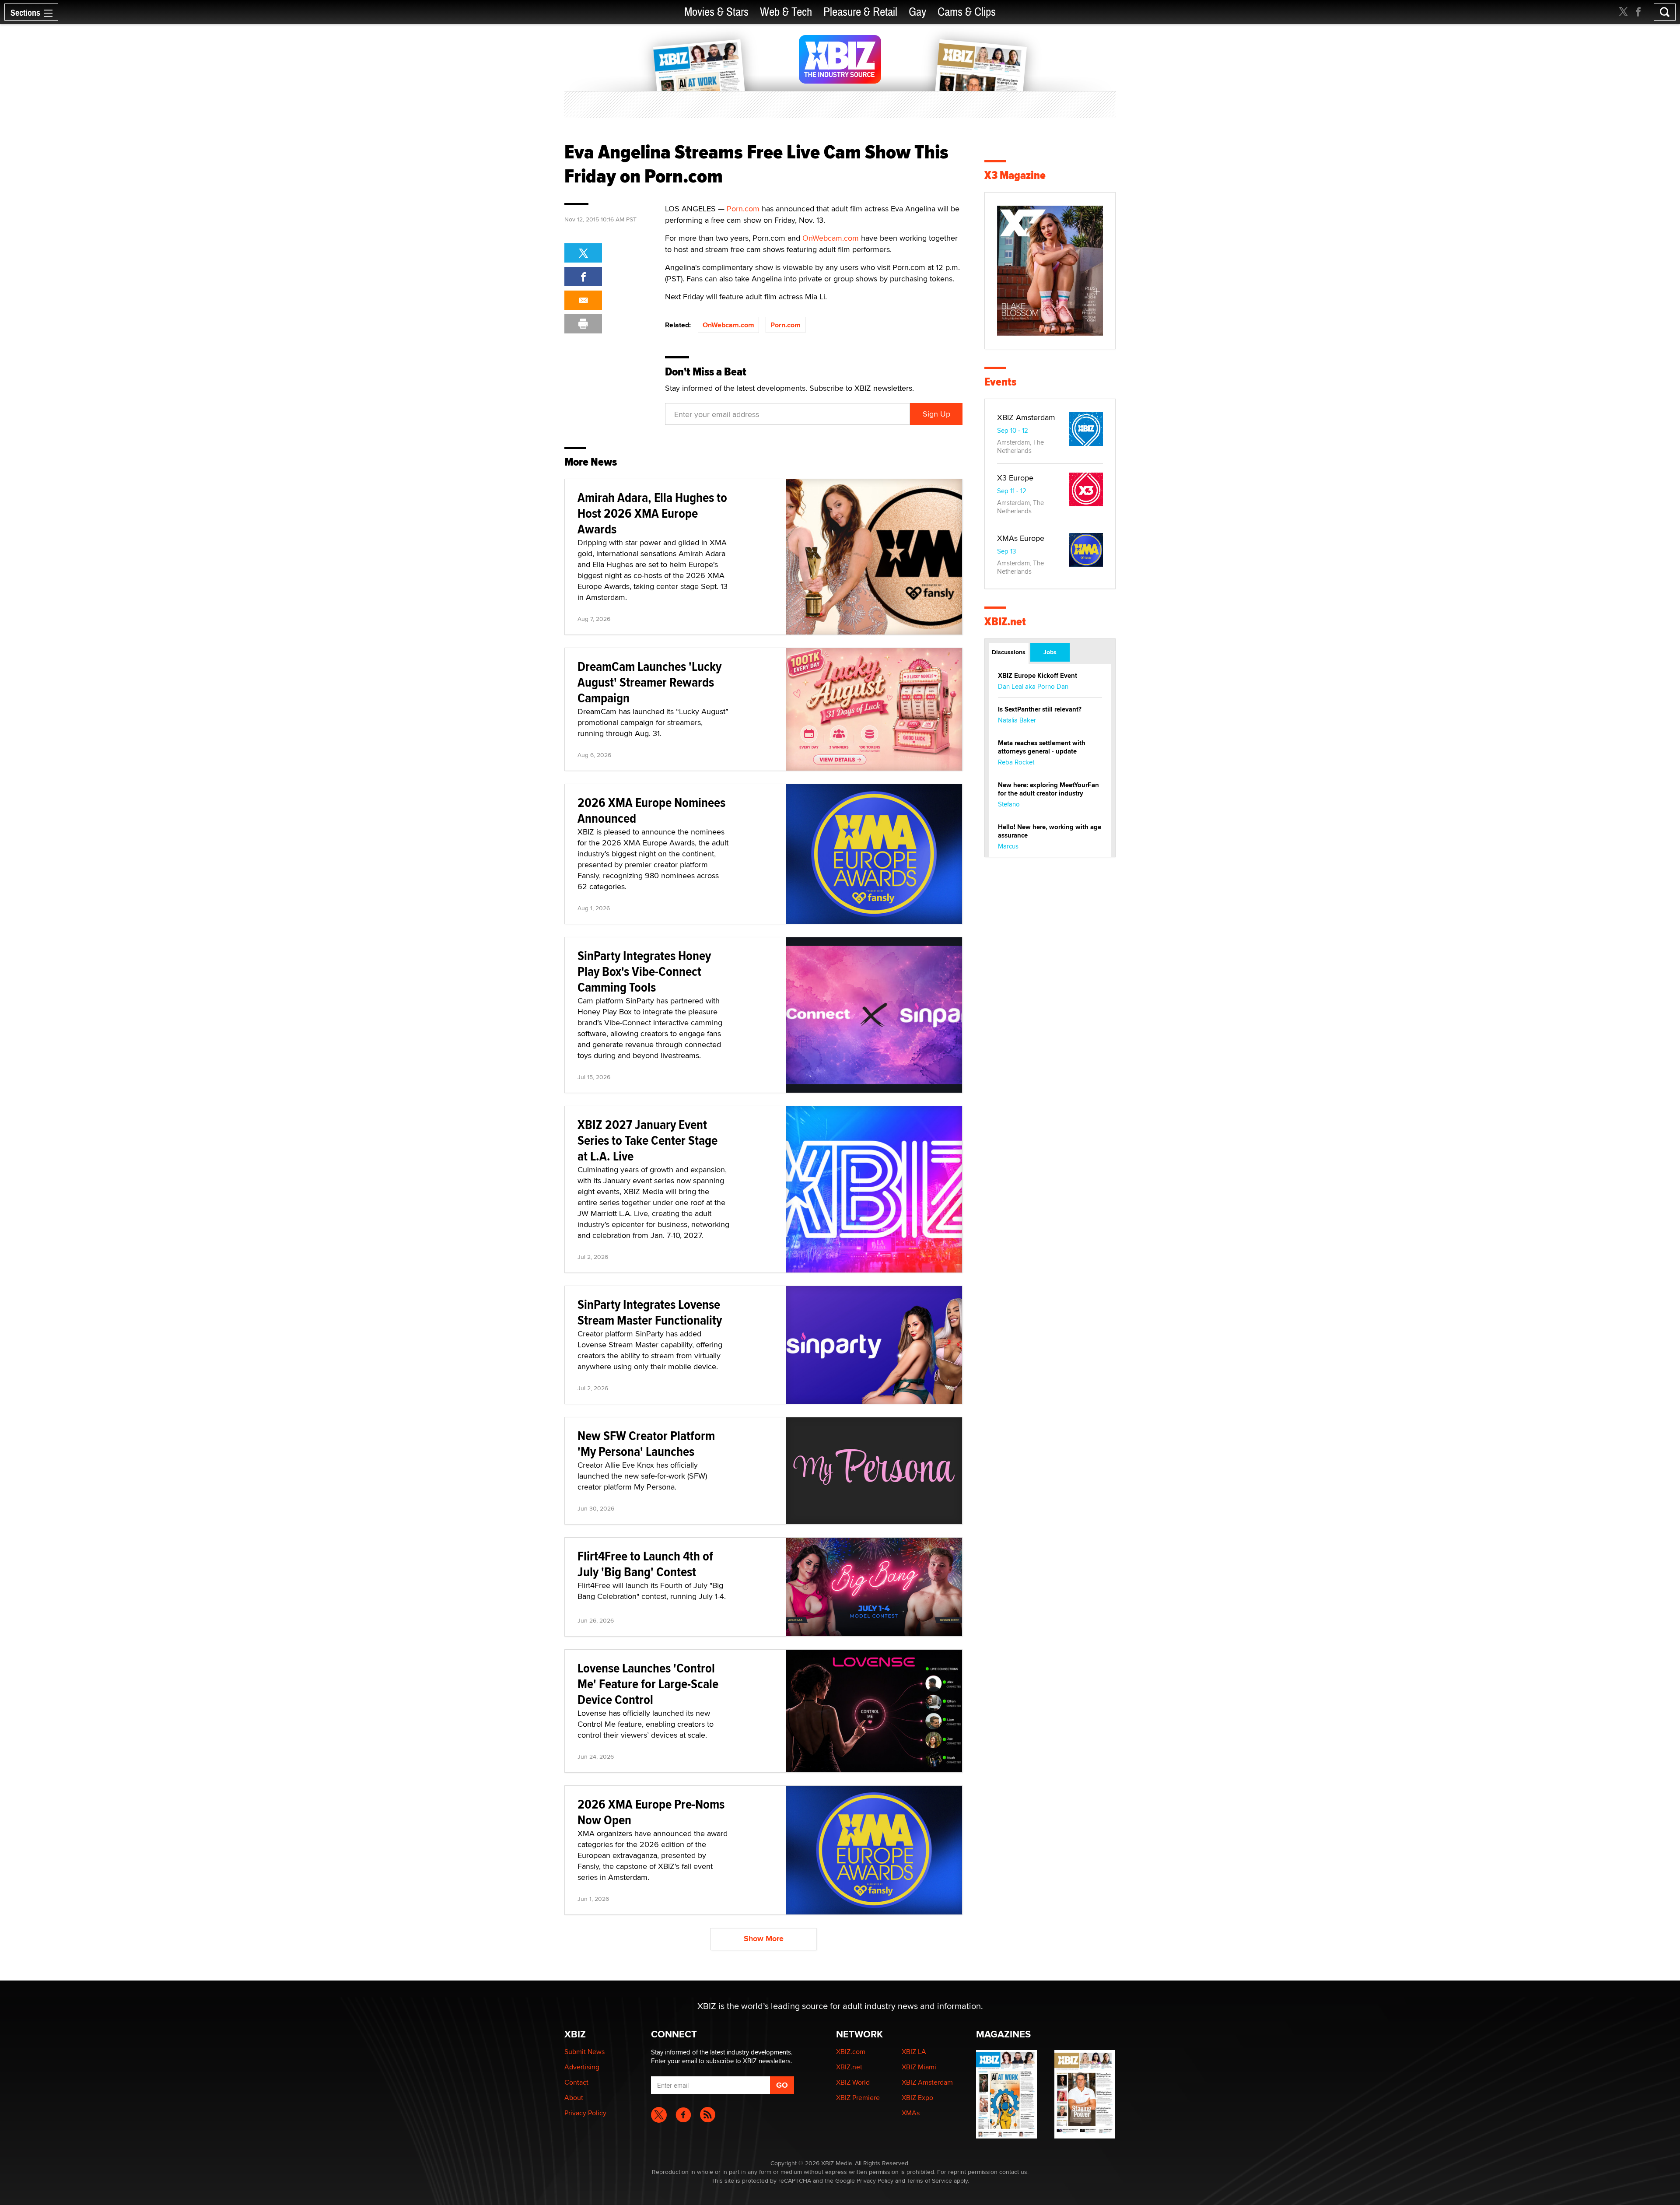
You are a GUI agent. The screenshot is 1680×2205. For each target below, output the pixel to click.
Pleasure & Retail (860, 12)
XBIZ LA (914, 2052)
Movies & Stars (716, 12)
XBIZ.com (851, 2052)
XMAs (911, 2113)
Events (1000, 382)
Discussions (1009, 652)
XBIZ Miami (919, 2067)
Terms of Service (929, 2180)
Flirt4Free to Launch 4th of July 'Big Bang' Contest (645, 1564)
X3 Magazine (1015, 175)
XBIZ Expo (917, 2098)
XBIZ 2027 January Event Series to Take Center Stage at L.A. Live (647, 1140)
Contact (576, 2082)
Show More (764, 1939)
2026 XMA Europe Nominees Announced (651, 810)
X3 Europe (1015, 478)
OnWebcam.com (831, 238)
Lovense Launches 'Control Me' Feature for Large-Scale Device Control (648, 1684)
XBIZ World (853, 2082)
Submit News (584, 2052)
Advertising (582, 2067)
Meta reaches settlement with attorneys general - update (1042, 747)
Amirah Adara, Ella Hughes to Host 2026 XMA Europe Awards (652, 513)
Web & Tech (786, 12)
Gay (917, 12)
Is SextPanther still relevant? (1040, 709)
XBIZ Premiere (858, 2098)
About (574, 2098)
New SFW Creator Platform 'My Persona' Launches (646, 1443)
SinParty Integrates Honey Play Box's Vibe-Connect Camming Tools (644, 971)
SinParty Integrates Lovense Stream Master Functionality (650, 1312)
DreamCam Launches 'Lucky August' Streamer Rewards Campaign (649, 682)
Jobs (1050, 652)
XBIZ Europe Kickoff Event (1038, 676)
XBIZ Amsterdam (1026, 417)
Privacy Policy (585, 2113)
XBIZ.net (1005, 622)
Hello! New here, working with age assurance (1050, 831)
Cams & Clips (967, 12)
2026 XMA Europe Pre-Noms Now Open (651, 1812)
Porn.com (743, 209)
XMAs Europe (1021, 538)
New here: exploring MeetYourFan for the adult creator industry (1048, 789)
